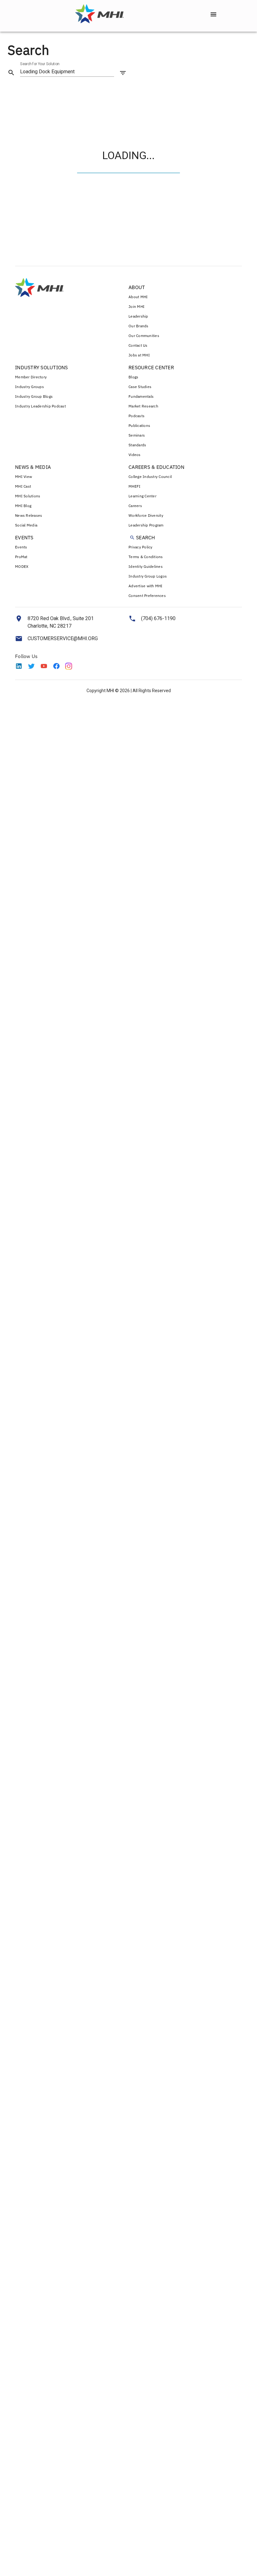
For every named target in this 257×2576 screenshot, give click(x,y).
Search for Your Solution (40, 64)
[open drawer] (213, 14)
